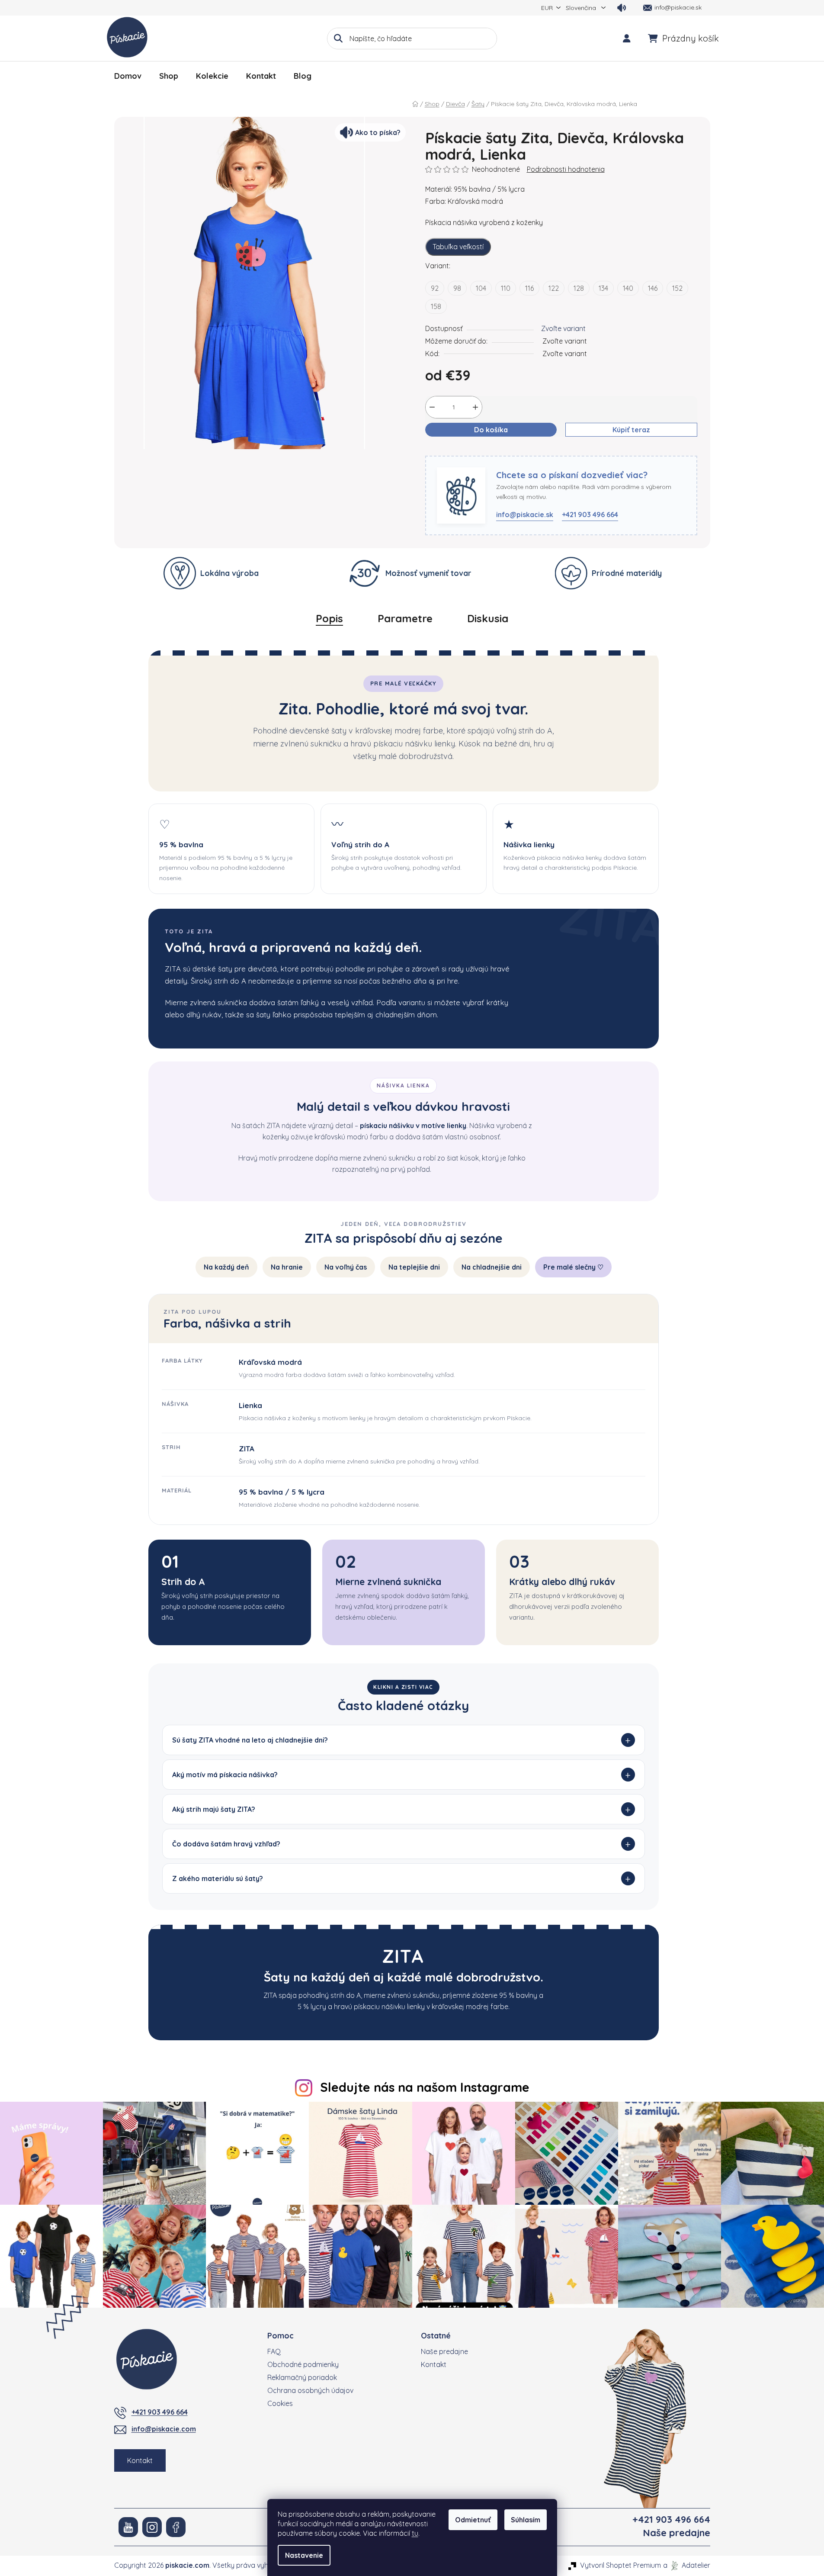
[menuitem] (128, 76)
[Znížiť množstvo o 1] (432, 407)
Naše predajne (444, 2351)
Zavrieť (472, 450)
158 (436, 306)
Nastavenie (304, 2555)
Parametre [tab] (405, 618)
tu (415, 2533)
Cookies (280, 2403)
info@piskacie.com (164, 2429)
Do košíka (491, 430)
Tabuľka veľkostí (458, 247)
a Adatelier (687, 2565)
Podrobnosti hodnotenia (566, 169)
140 (628, 288)
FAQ (274, 2351)
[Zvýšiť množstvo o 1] (475, 407)
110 (506, 288)
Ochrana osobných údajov (310, 2390)
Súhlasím (526, 2520)
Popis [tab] (329, 618)
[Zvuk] (622, 8)
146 (653, 288)
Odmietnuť (473, 2520)
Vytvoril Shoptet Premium (620, 2565)
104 (481, 288)
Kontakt (140, 2460)
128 (579, 288)
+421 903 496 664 (590, 515)
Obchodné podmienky (303, 2364)
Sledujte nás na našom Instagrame (425, 2087)
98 (457, 288)
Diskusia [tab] (488, 618)
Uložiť (441, 450)
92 (435, 288)
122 (554, 288)
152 (677, 288)
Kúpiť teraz (631, 430)
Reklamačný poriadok (302, 2377)
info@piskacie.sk (525, 515)
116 (529, 288)
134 (603, 288)
